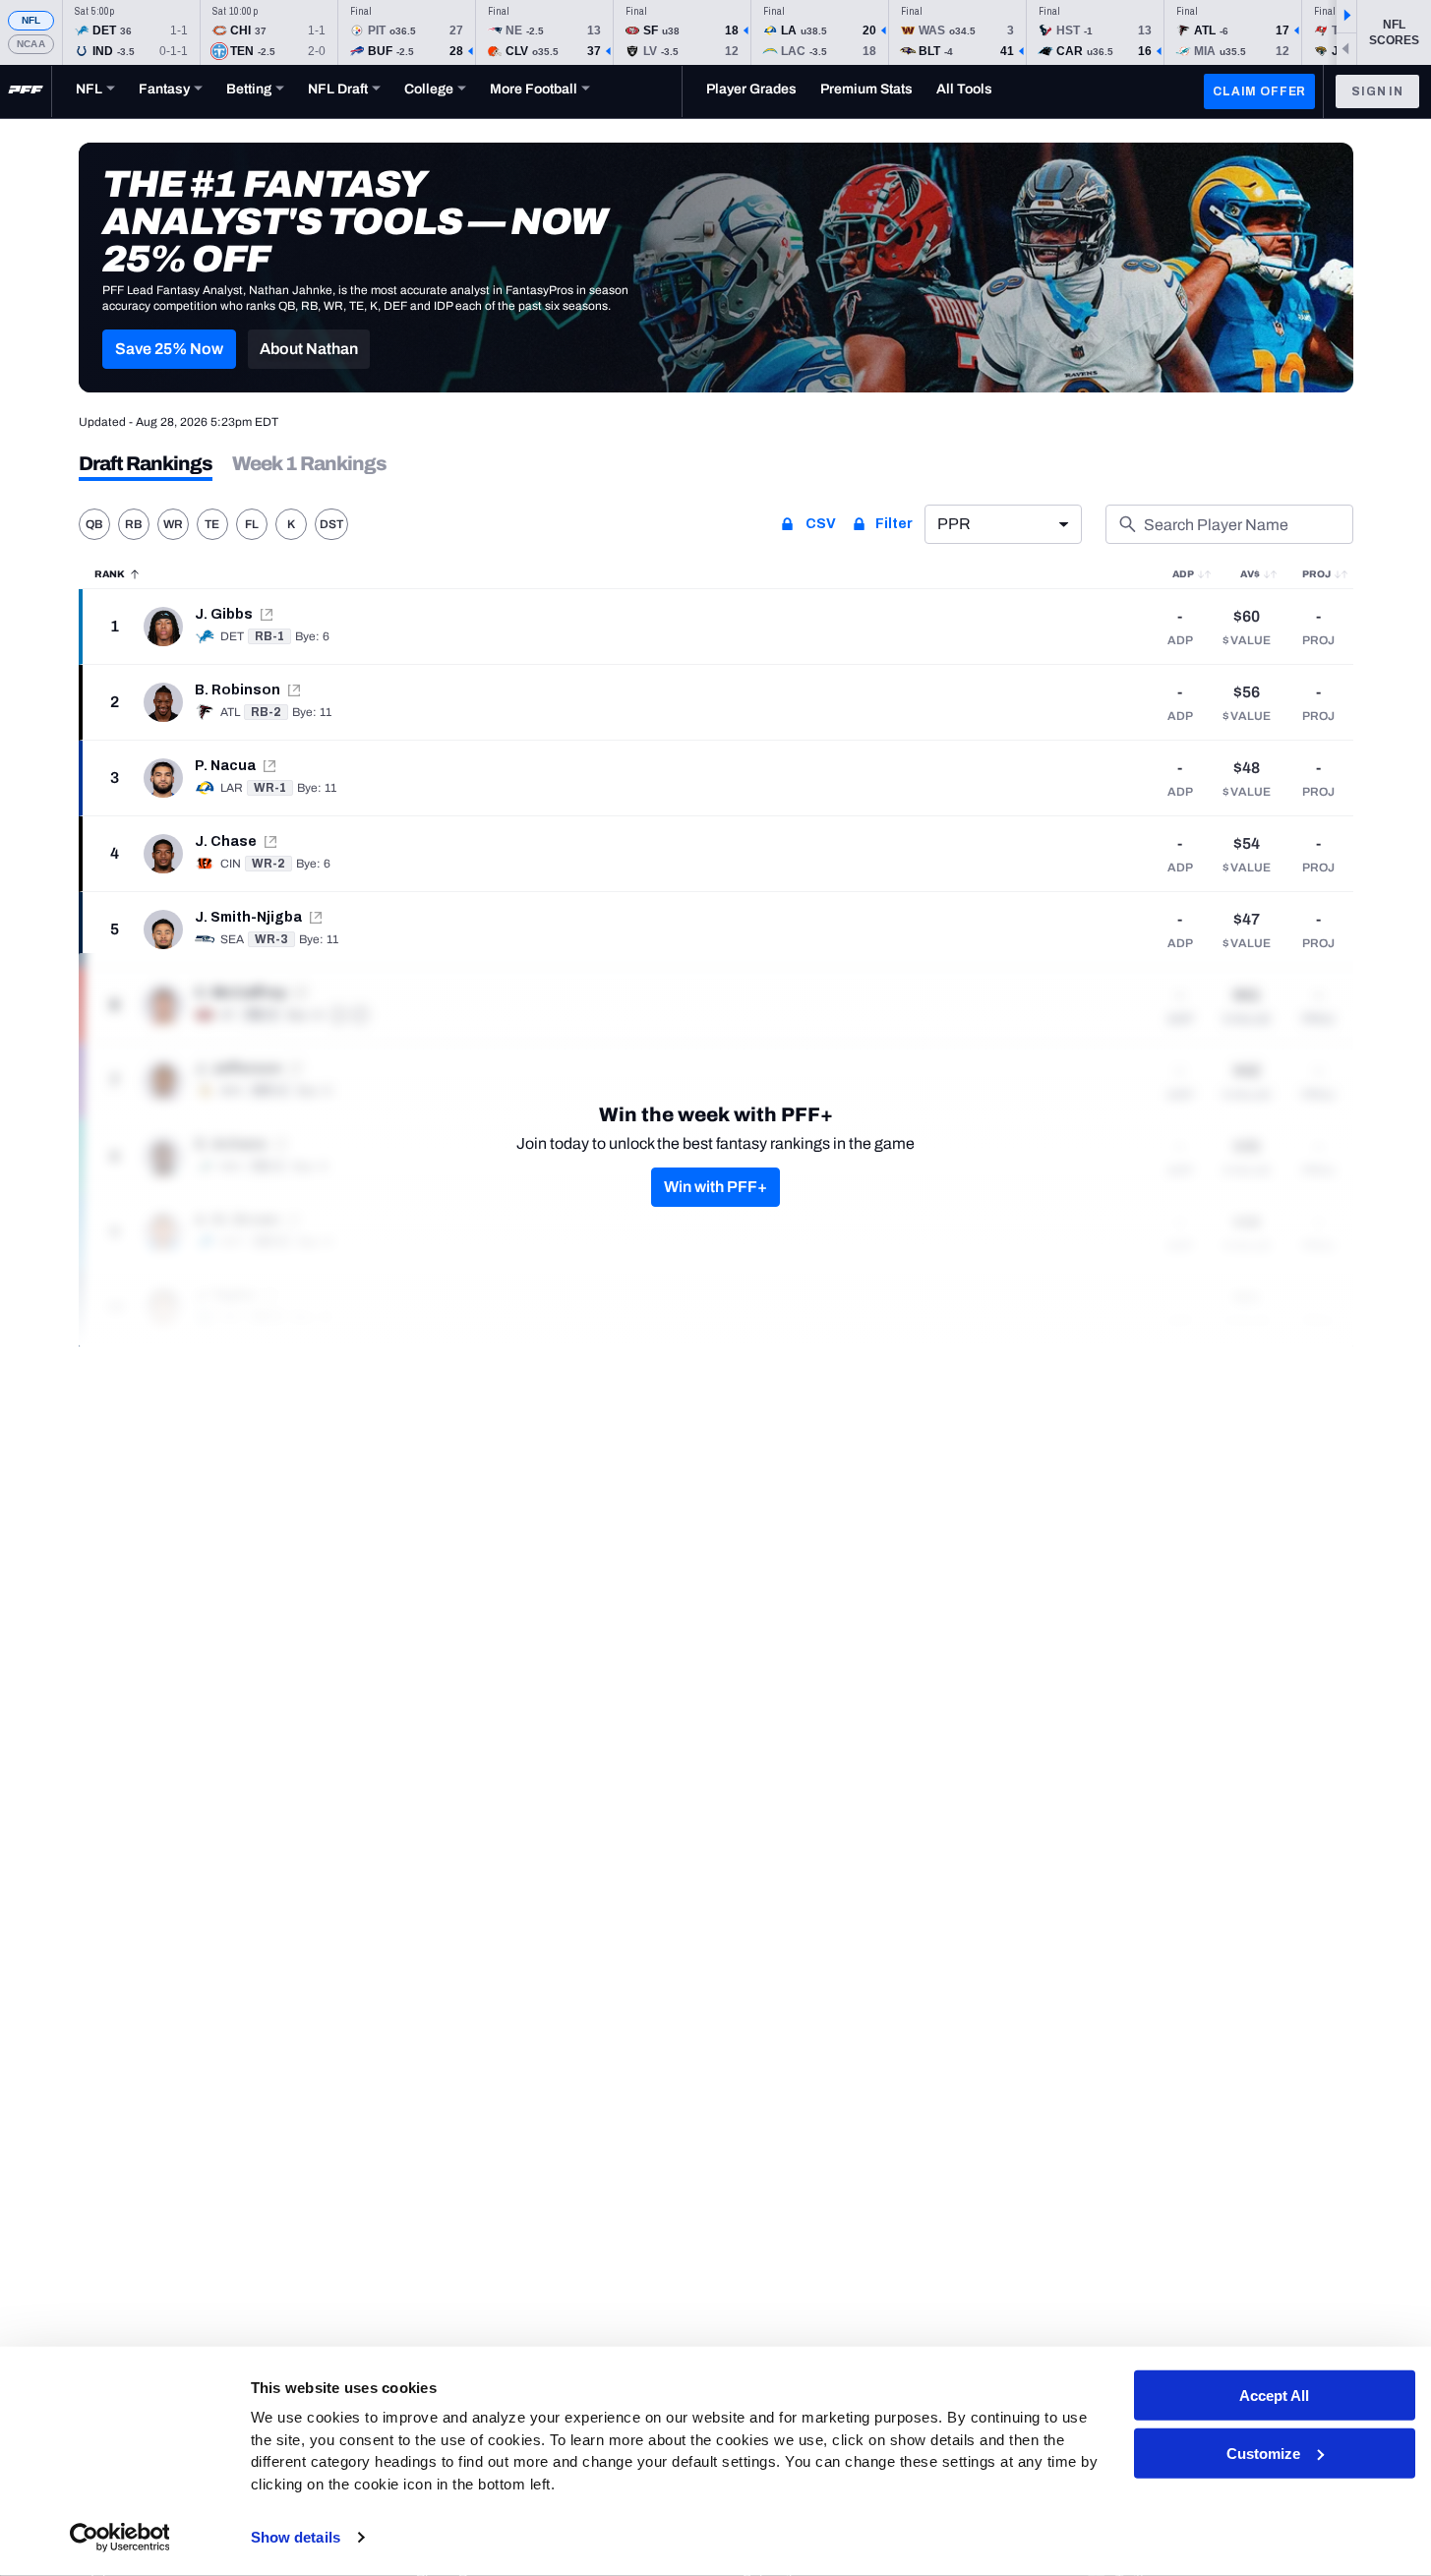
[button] (169, 349)
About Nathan (309, 349)
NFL (31, 20)
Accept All (1274, 2396)
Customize (1263, 2454)
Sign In (1377, 91)
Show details (296, 2537)
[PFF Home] (26, 91)
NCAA (31, 44)
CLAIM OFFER (1259, 91)
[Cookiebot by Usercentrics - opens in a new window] (119, 2538)
